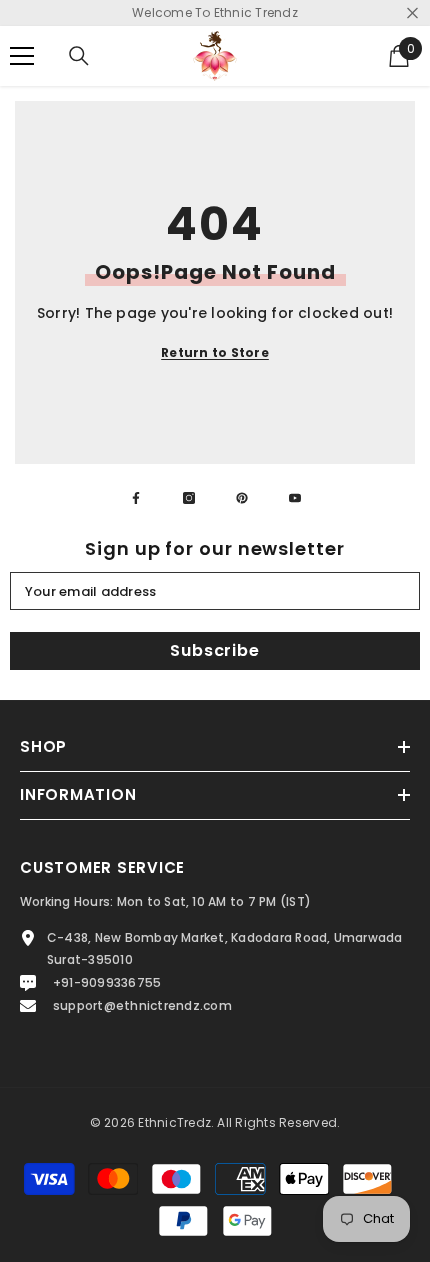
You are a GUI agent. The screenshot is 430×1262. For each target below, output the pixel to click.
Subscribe (214, 650)
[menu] (22, 56)
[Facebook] (136, 498)
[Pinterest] (242, 498)
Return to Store (215, 352)
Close (412, 13)
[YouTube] (295, 498)
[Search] (79, 56)
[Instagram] (189, 498)
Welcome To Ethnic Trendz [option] (215, 12)
